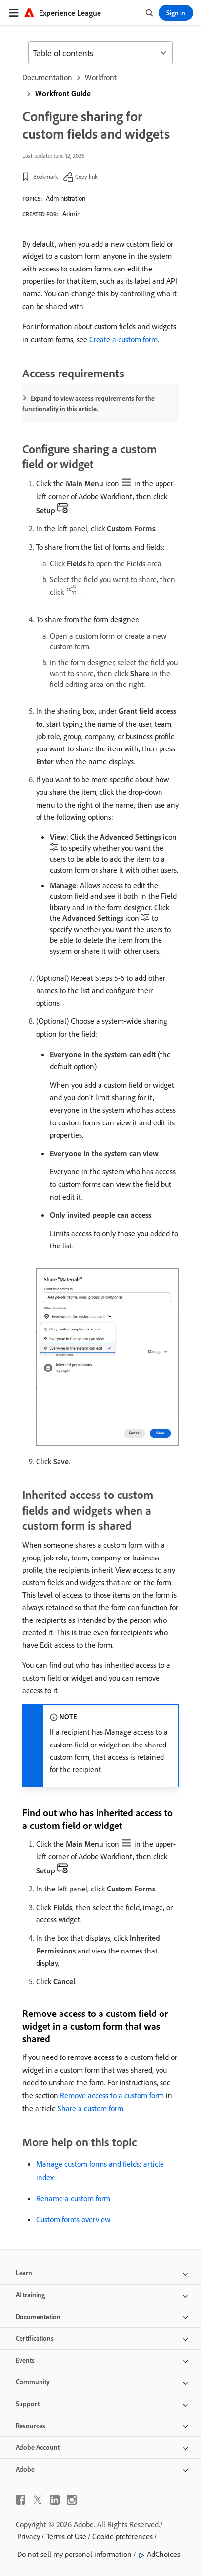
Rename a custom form (73, 2198)
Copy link (86, 177)
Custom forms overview (73, 2219)
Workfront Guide (63, 93)
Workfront (101, 77)
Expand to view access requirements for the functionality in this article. (89, 404)
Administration (66, 198)
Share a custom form (90, 2108)
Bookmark (46, 177)
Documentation (47, 77)
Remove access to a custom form (112, 2095)
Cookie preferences (122, 2536)
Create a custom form (123, 339)
